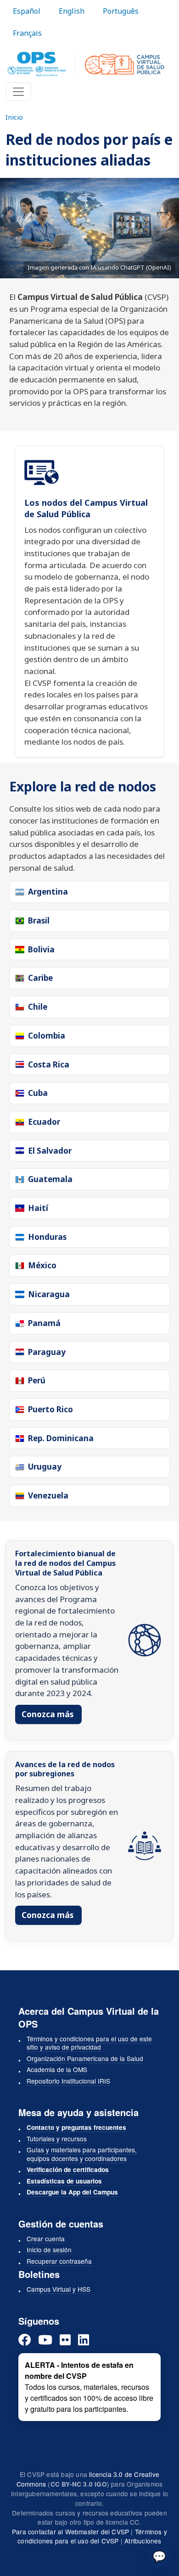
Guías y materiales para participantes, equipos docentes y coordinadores (82, 2154)
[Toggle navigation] (18, 92)
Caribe (40, 978)
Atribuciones (143, 2541)
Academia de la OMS (57, 2069)
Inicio (14, 117)
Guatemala (50, 1179)
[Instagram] (65, 2340)
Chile (38, 1007)
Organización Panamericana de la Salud (85, 2058)
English (72, 11)
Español (27, 11)
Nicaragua (49, 1294)
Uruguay (45, 1467)
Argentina (48, 892)
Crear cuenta (46, 2239)
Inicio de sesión (49, 2250)
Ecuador (44, 1122)
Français (27, 33)
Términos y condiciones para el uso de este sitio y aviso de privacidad (89, 2043)
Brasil (39, 920)
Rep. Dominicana (61, 1438)
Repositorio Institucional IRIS (68, 2081)
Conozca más (48, 1714)
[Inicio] (86, 64)
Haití (38, 1208)
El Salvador (50, 1151)
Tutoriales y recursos (57, 2139)
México (42, 1265)
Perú (37, 1380)
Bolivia (41, 949)
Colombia (47, 1036)
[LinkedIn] (84, 2340)
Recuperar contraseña (59, 2261)
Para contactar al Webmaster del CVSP (70, 2532)
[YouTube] (45, 2340)
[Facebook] (25, 2340)
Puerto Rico (50, 1409)
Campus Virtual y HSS (59, 2289)
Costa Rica (49, 1064)
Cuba (38, 1093)
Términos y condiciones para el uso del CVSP (92, 2536)
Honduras (47, 1237)
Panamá (44, 1323)
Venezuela (48, 1495)
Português (121, 11)
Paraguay (47, 1352)
